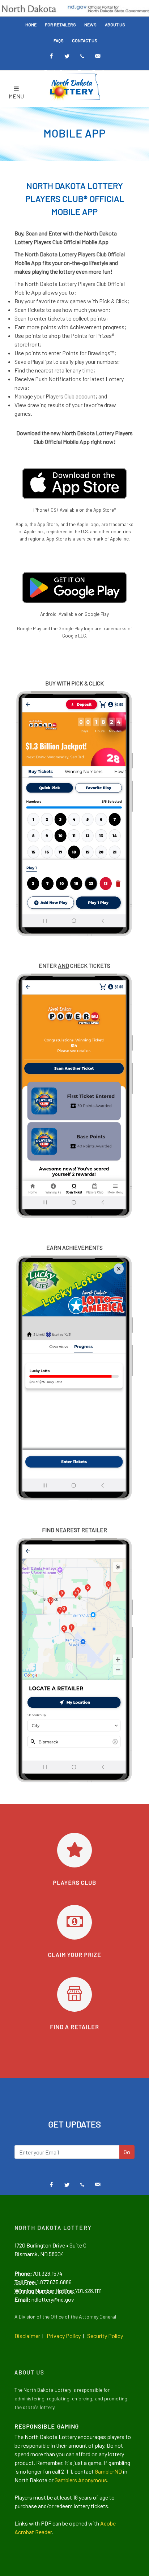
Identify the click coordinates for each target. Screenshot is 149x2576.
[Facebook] (51, 56)
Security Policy (105, 2336)
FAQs (59, 40)
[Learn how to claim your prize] (74, 1922)
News (90, 25)
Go (127, 2152)
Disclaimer (27, 2336)
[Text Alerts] (82, 56)
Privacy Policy (64, 2336)
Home (31, 25)
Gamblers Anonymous (81, 2480)
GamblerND (108, 2471)
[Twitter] (67, 56)
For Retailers (60, 25)
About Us (115, 25)
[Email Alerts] (98, 56)
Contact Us (85, 40)
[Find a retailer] (74, 1994)
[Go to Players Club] (74, 1850)
